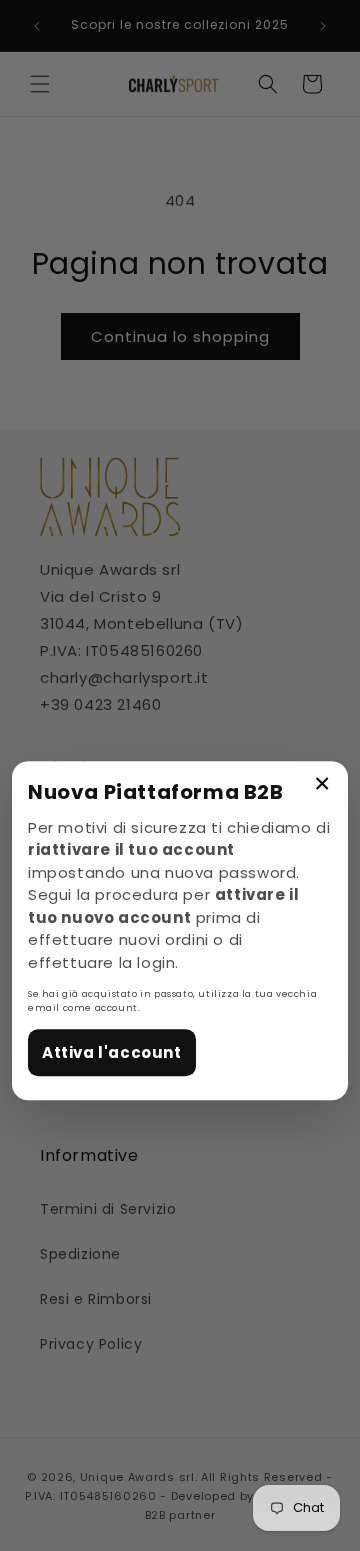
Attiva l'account (112, 1052)
